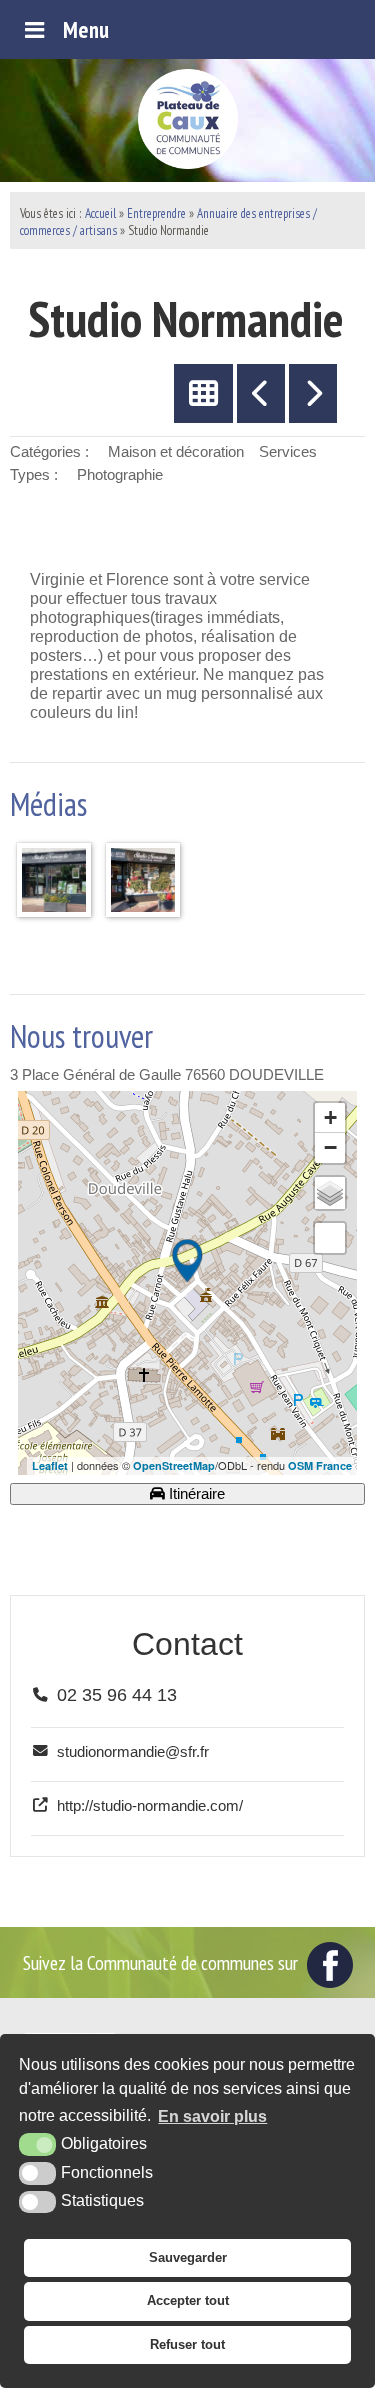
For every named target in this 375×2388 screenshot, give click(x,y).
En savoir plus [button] (212, 2116)
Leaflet (50, 1465)
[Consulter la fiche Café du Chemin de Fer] (313, 393)
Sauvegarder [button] (188, 2257)
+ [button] (330, 1117)
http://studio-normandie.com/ (150, 1806)
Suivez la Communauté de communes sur (162, 1962)
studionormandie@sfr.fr (133, 1752)
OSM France (320, 1465)
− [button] (330, 1147)
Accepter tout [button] (188, 2300)
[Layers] (330, 1193)
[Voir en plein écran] (330, 1238)
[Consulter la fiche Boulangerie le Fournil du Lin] (261, 393)
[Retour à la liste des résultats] (203, 393)
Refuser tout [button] (187, 2344)
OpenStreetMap (174, 1465)
